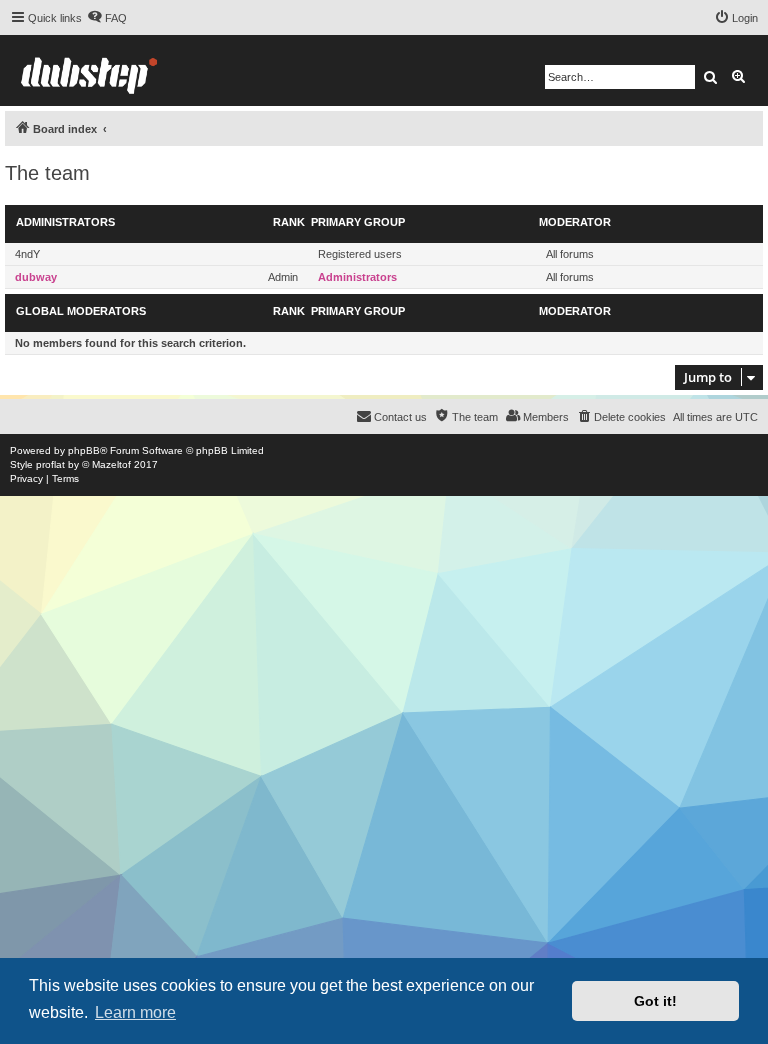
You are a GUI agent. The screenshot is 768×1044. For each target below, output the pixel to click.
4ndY (27, 254)
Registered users (360, 254)
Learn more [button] (135, 1012)
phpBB (84, 450)
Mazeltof (111, 464)
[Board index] (89, 70)
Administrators (65, 222)
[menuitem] (107, 18)
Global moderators (81, 311)
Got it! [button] (655, 1001)
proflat (50, 464)
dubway (36, 277)
